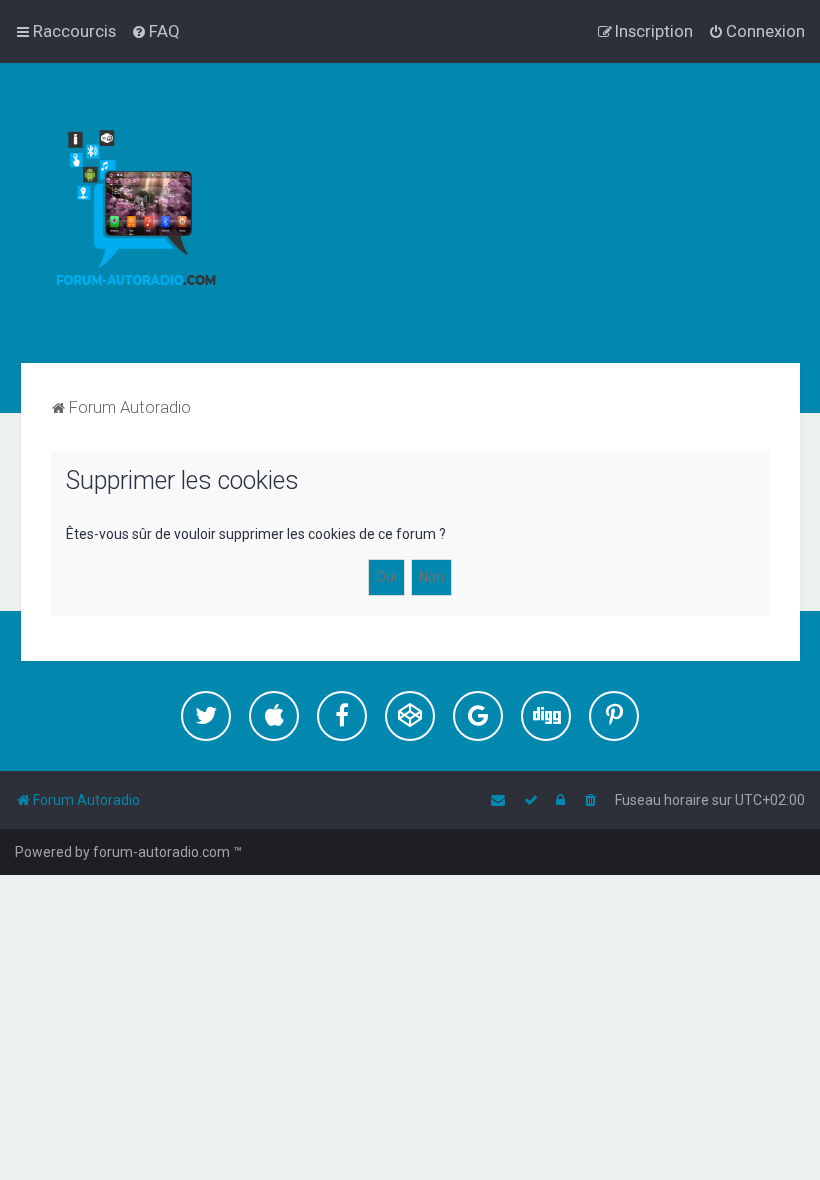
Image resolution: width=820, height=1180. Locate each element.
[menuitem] (155, 31)
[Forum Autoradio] (150, 213)
